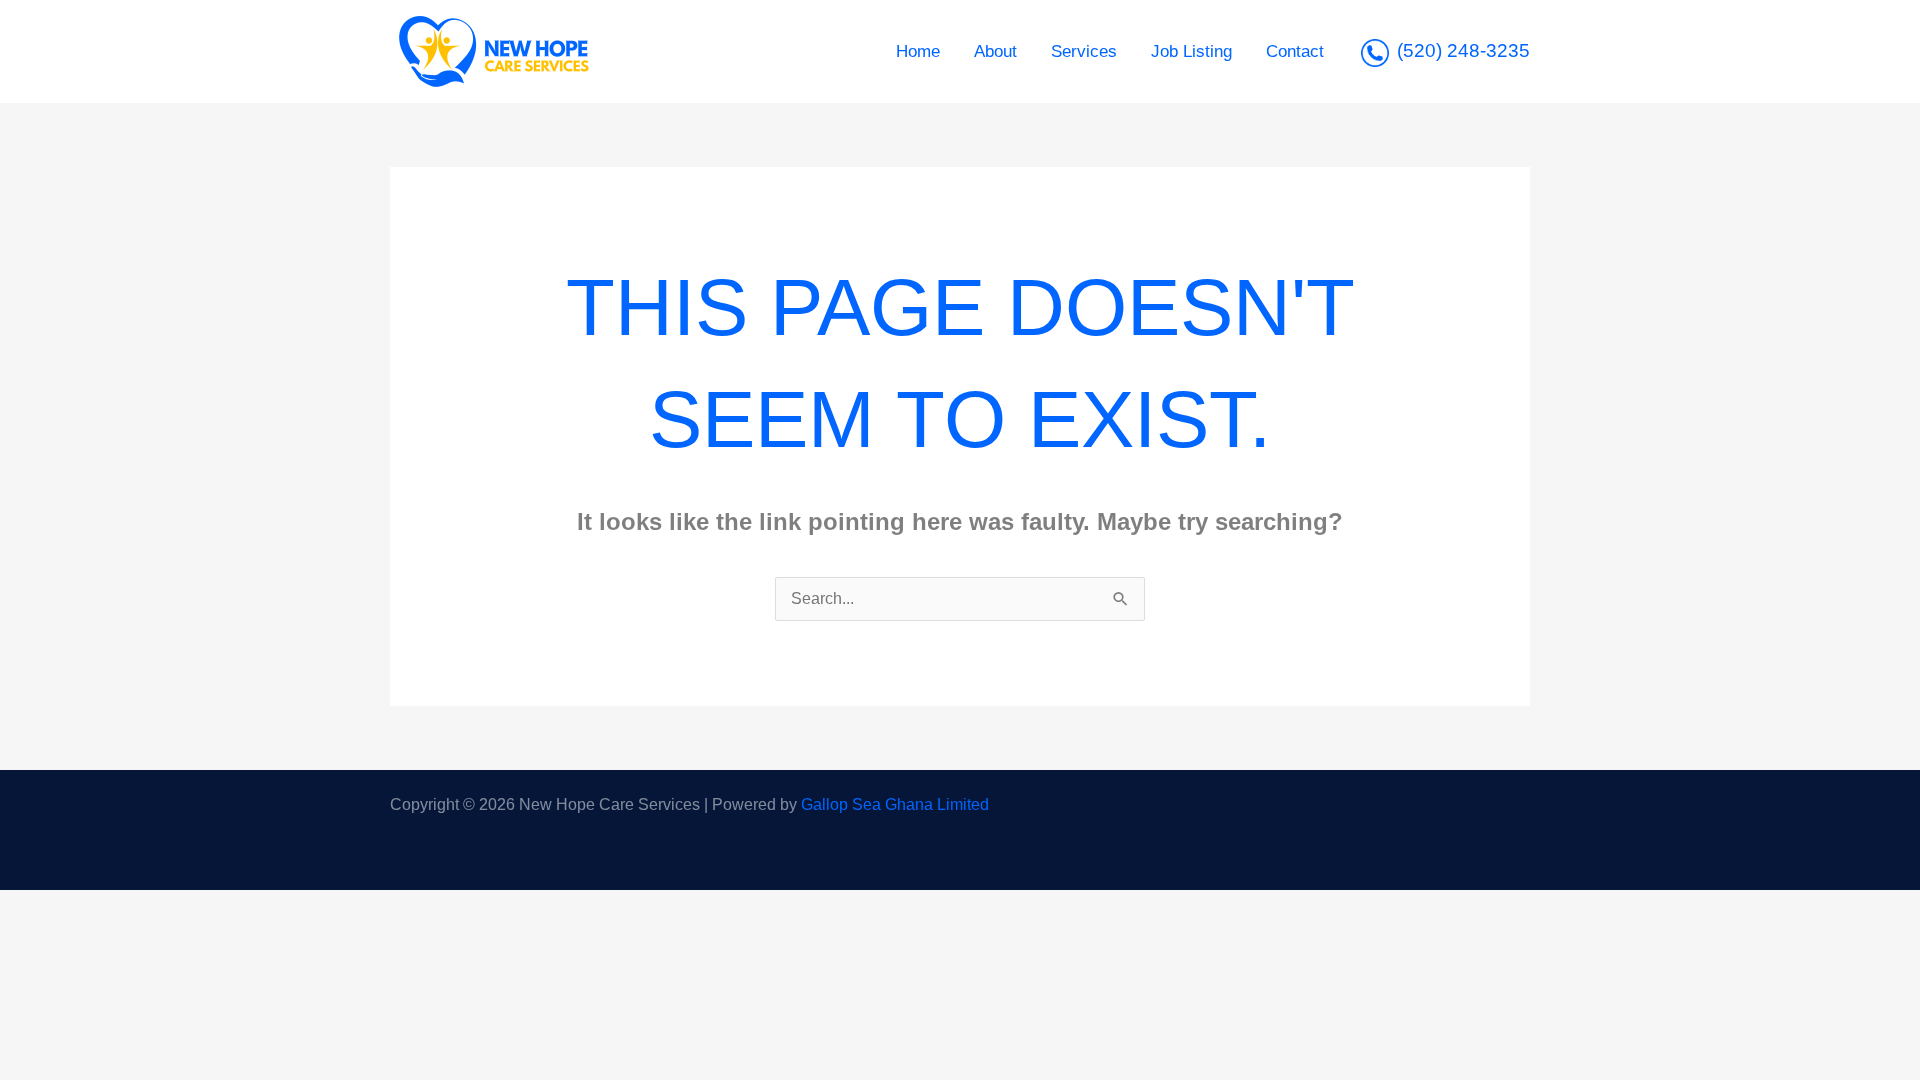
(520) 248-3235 (1463, 50)
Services (1084, 51)
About (995, 51)
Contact (1295, 51)
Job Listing (1191, 51)
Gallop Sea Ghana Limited (895, 804)
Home (918, 51)
